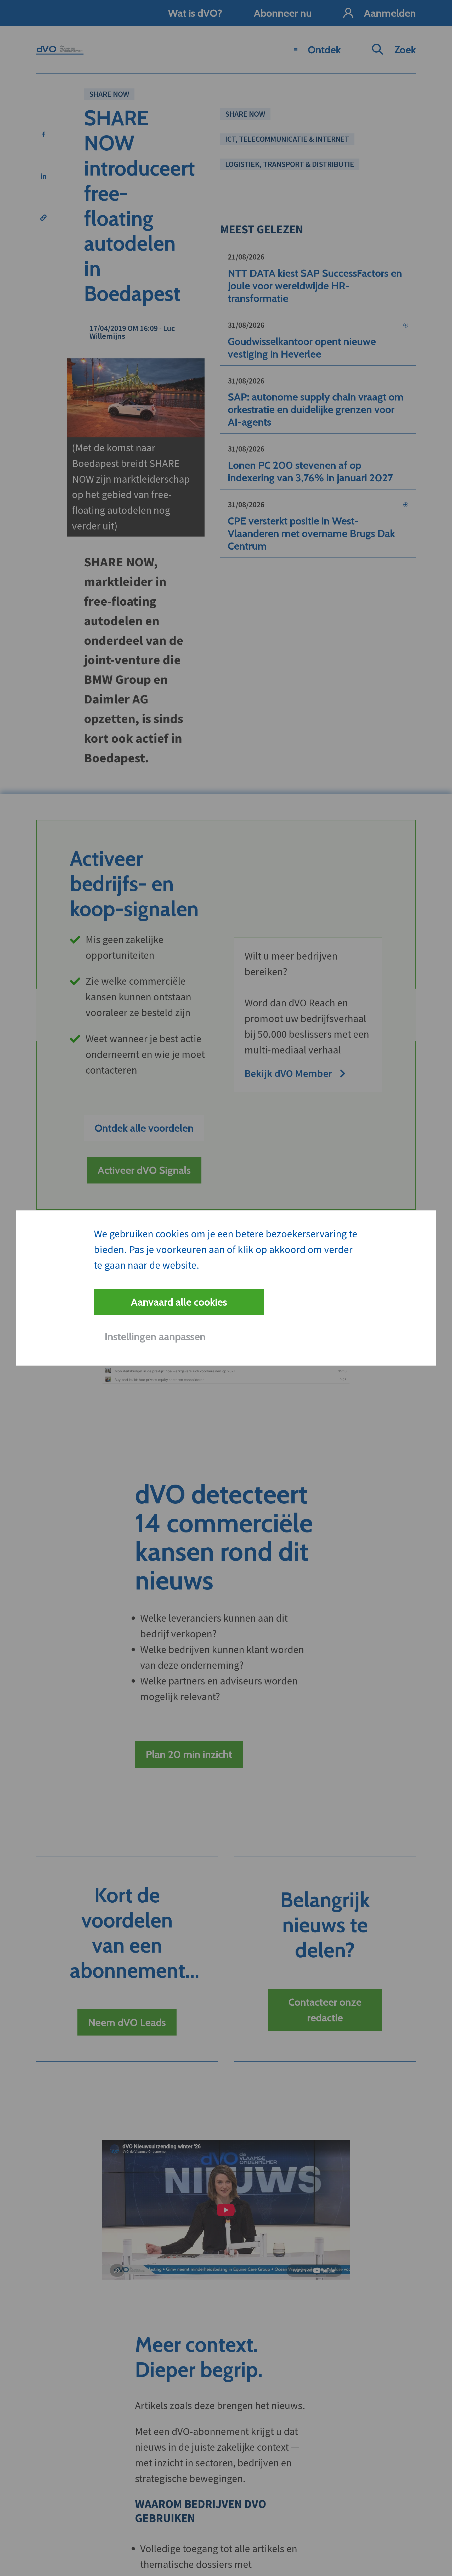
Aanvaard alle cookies (179, 1302)
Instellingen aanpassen (155, 1336)
